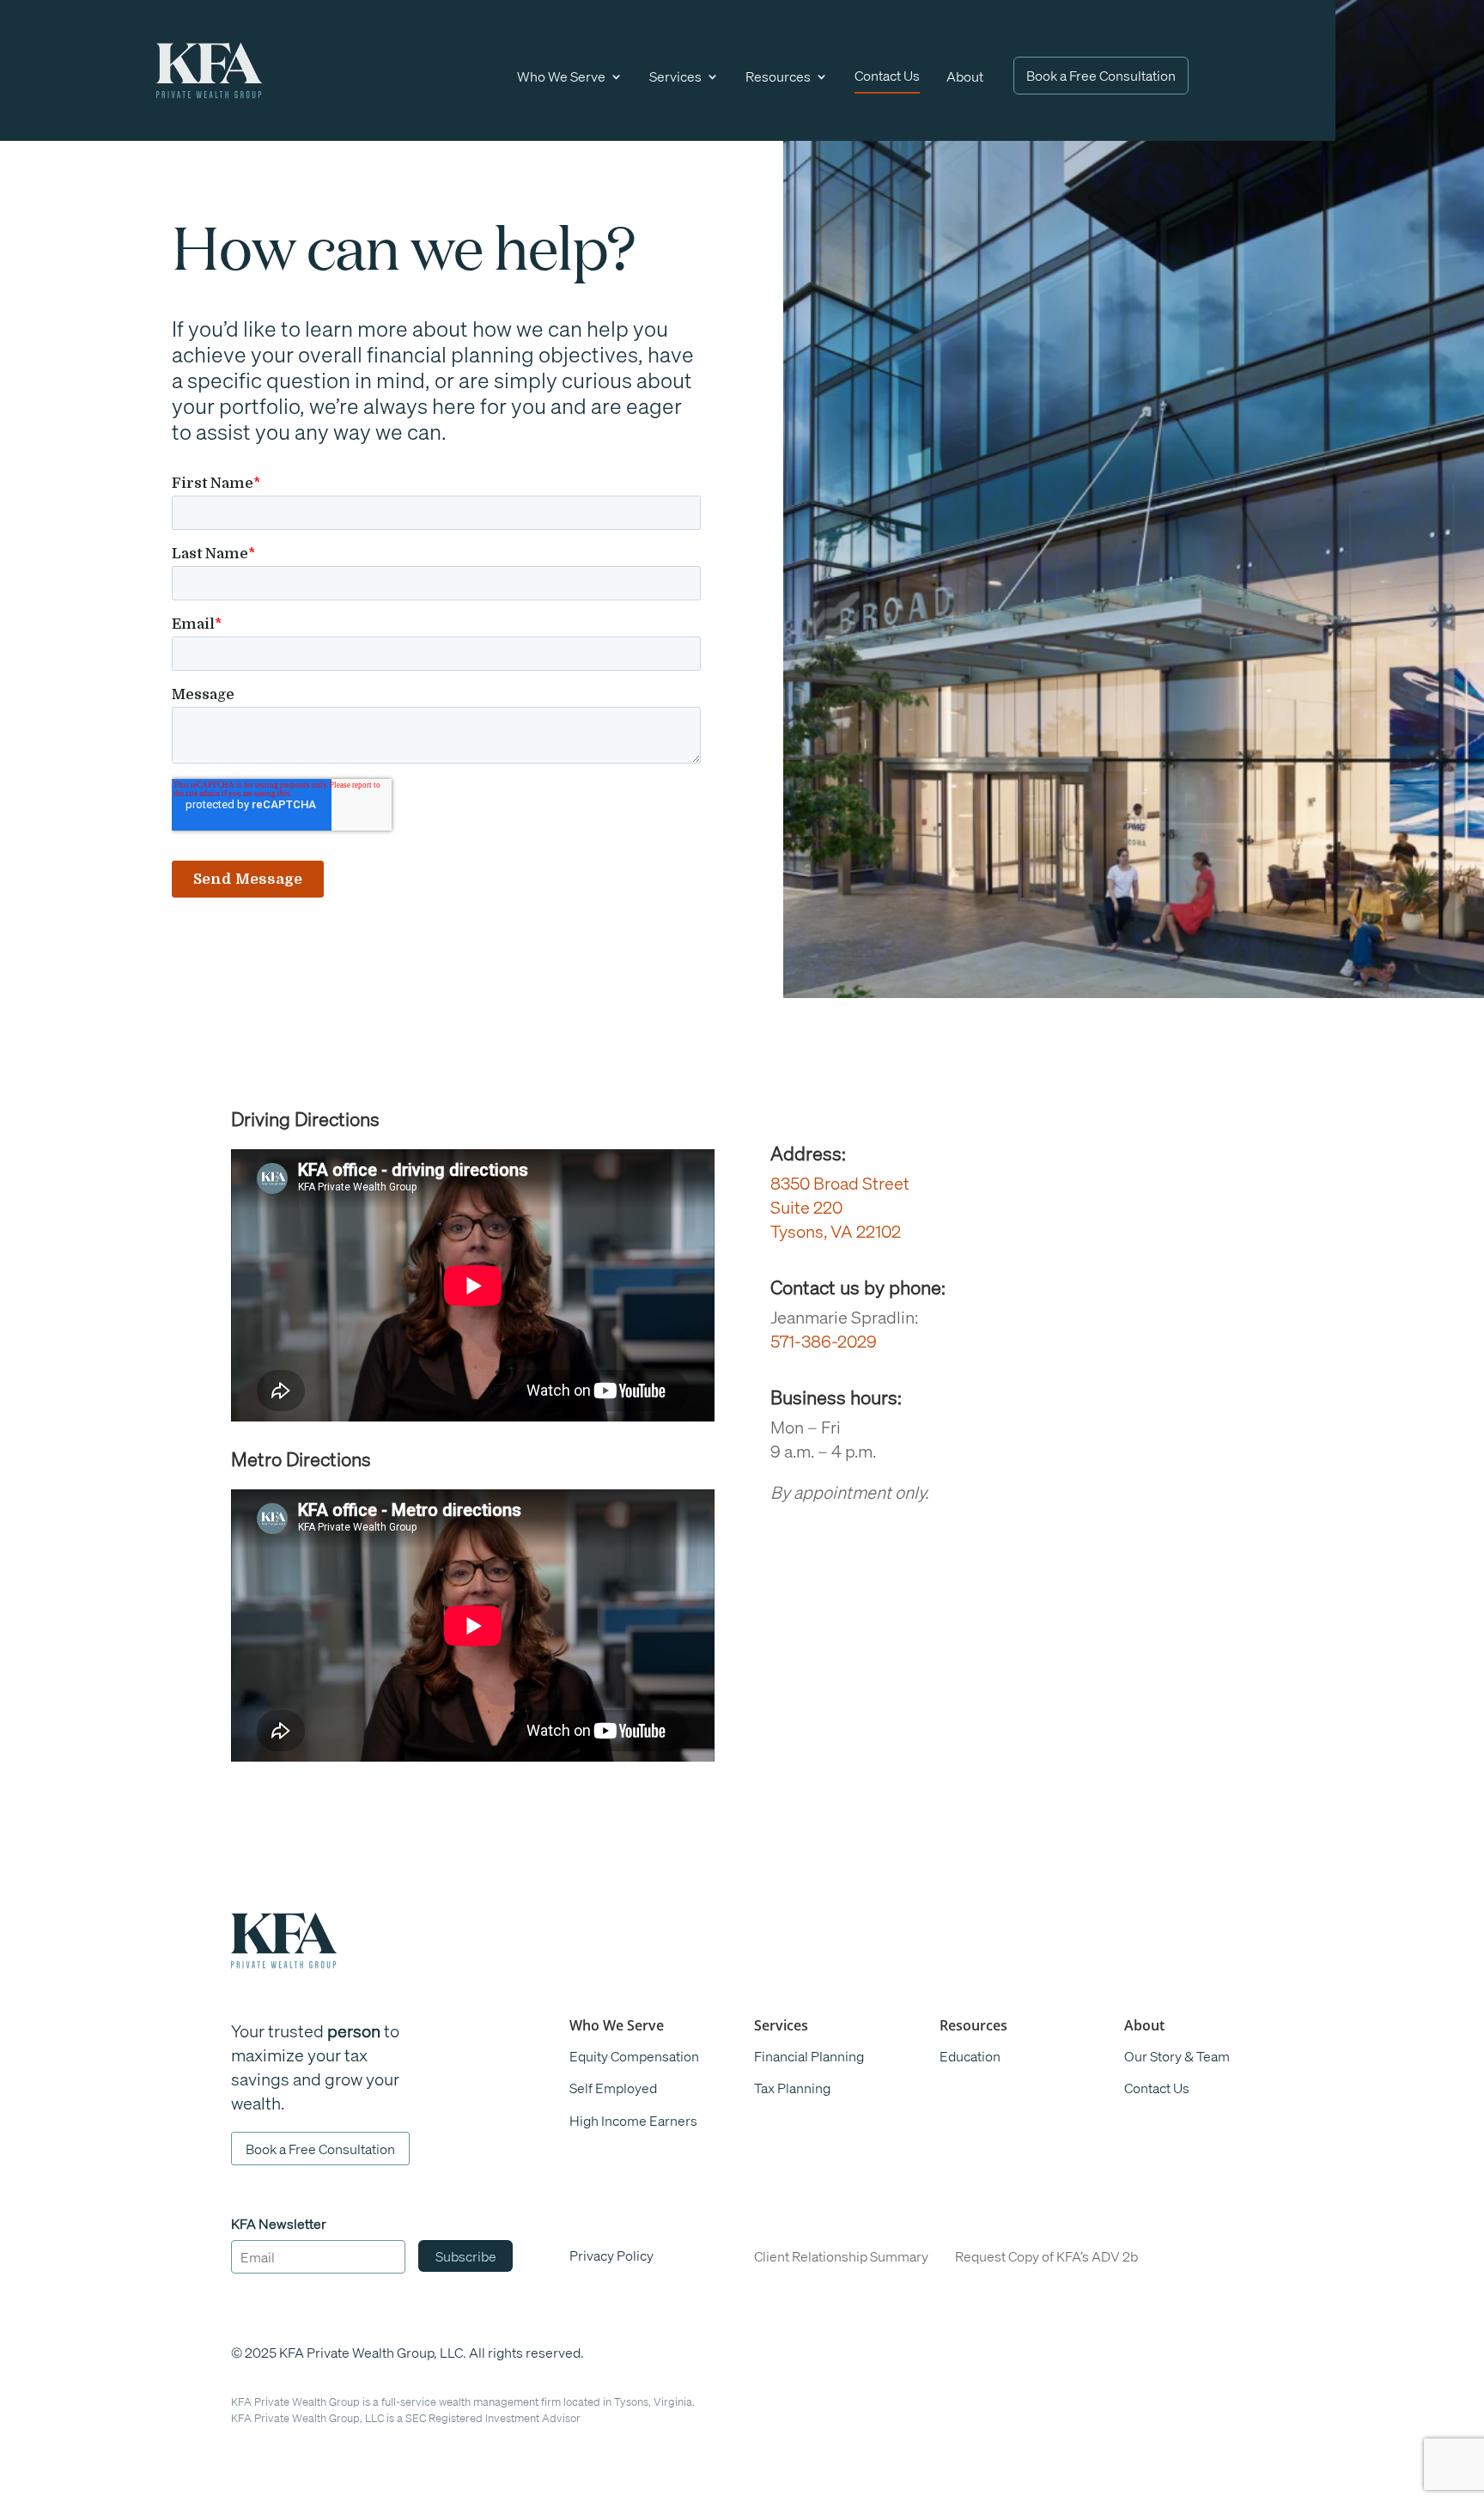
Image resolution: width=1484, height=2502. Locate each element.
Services (675, 76)
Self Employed (613, 2088)
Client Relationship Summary (841, 2256)
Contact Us (887, 75)
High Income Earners (633, 2120)
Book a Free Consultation (1101, 75)
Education (970, 2056)
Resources (778, 76)
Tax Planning (792, 2088)
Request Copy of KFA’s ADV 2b (1046, 2256)
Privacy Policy (611, 2255)
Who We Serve (561, 76)
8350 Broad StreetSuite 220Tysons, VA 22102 (840, 1207)
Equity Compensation (634, 2056)
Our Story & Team (1177, 2056)
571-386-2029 (824, 1341)
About (965, 76)
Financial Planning (809, 2056)
